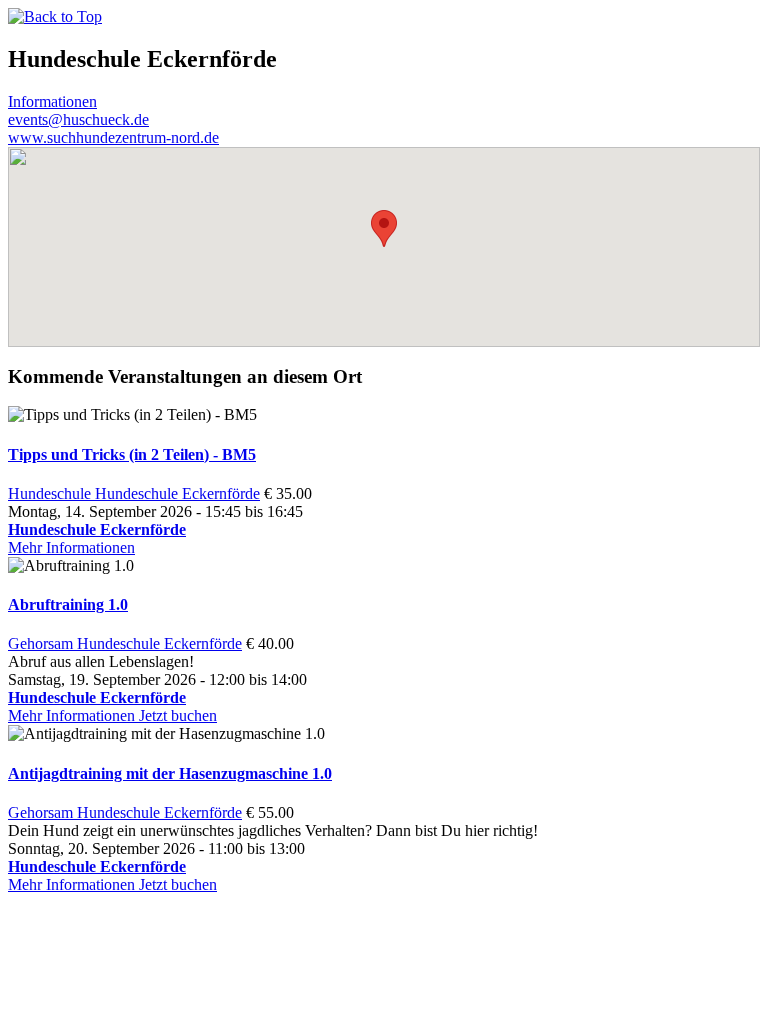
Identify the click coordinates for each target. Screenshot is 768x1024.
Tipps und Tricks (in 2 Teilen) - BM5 (132, 454)
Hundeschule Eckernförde (177, 493)
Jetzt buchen (178, 715)
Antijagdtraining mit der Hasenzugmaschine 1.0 (170, 773)
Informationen (52, 101)
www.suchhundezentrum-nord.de (113, 137)
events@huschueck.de (78, 119)
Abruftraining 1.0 (68, 604)
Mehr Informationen (71, 547)
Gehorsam (42, 643)
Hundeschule (51, 493)
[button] (384, 228)
